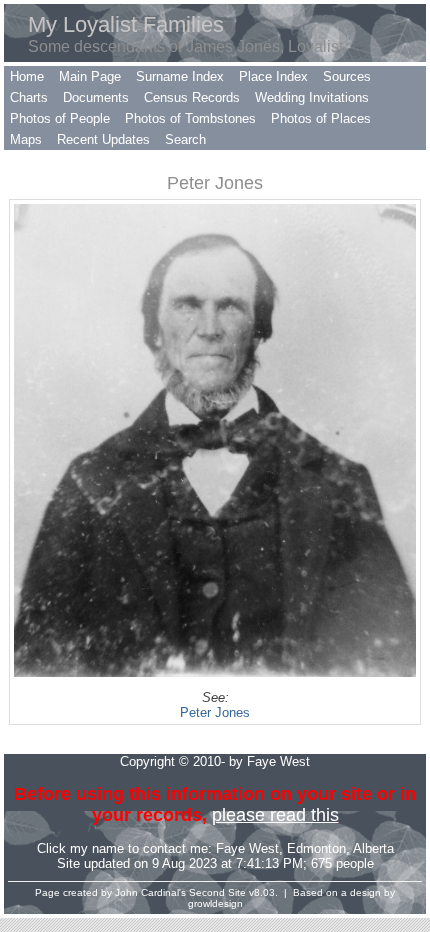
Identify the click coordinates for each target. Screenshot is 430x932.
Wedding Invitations (312, 97)
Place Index (273, 76)
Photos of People (60, 118)
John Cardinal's (150, 892)
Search (185, 139)
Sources (347, 76)
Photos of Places (321, 118)
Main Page (90, 76)
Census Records (192, 97)
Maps (26, 139)
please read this (275, 815)
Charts (29, 97)
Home (27, 76)
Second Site (217, 892)
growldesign (215, 903)
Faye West (247, 848)
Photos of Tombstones (190, 118)
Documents (96, 97)
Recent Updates (103, 139)
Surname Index (180, 76)
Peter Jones (215, 712)
